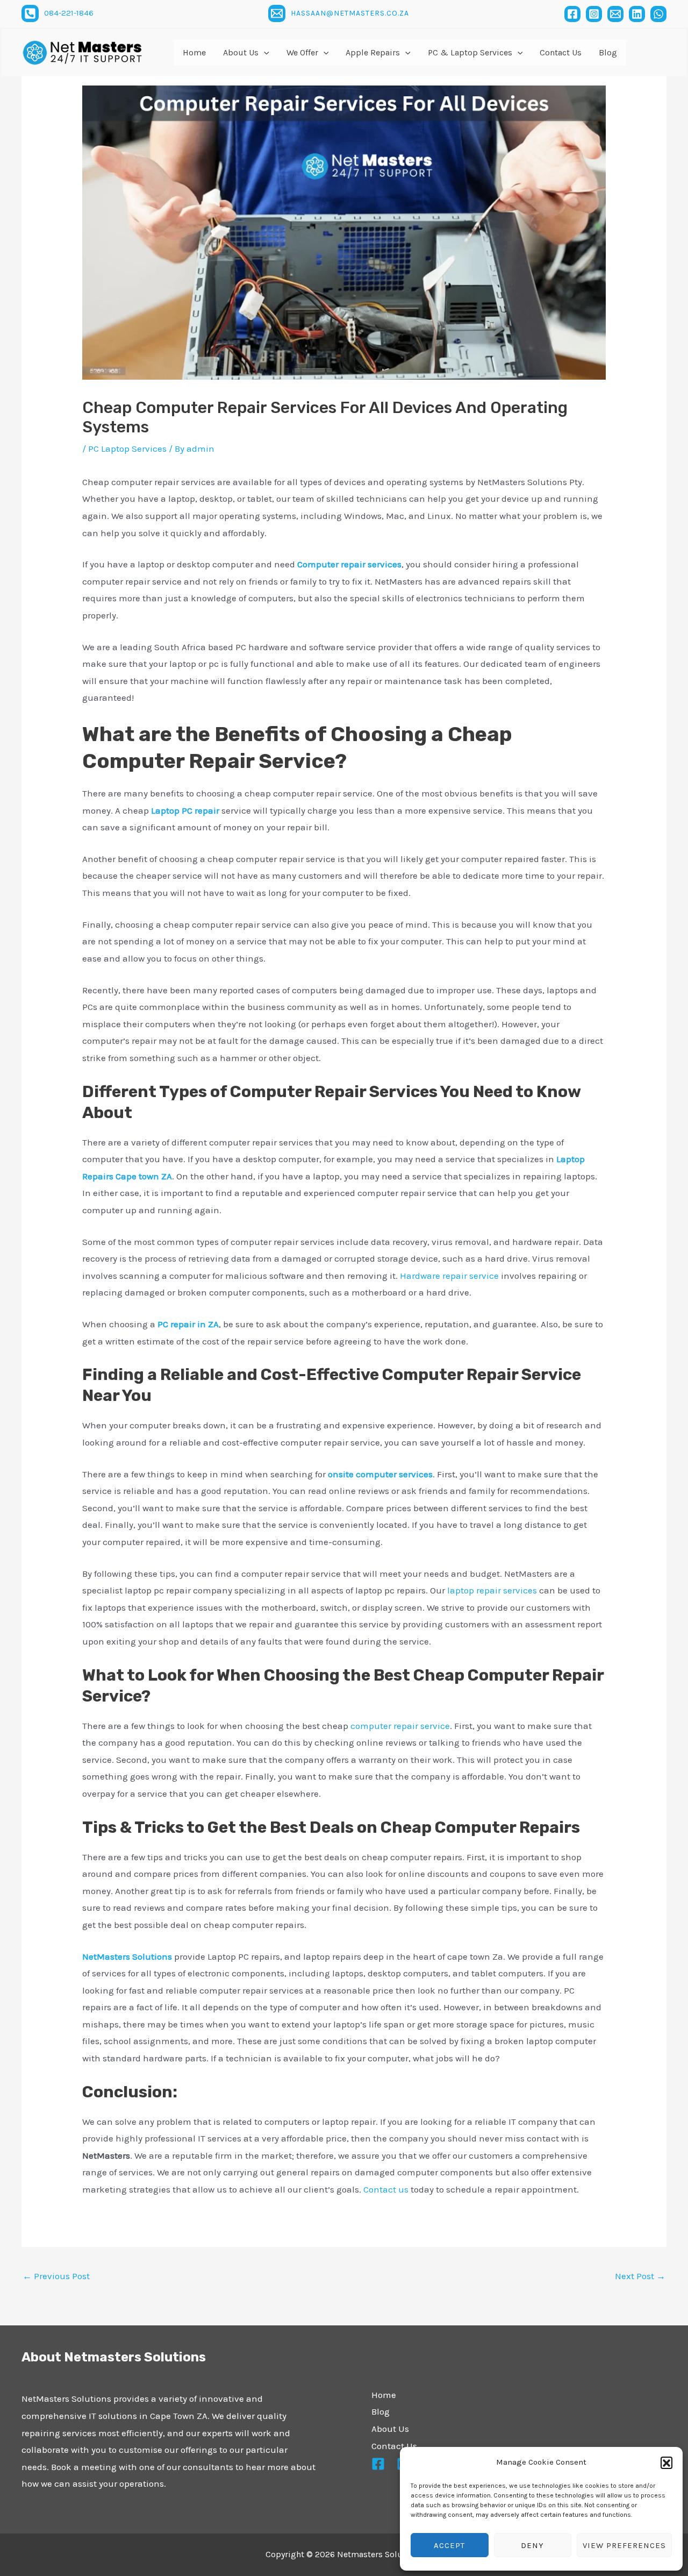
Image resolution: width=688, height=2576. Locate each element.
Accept (449, 2545)
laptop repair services (492, 1590)
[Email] (615, 14)
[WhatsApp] (658, 14)
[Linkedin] (637, 14)
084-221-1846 (69, 13)
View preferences (624, 2545)
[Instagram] (594, 14)
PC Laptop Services (127, 449)
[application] (264, 53)
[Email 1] (277, 13)
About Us (390, 2429)
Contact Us (394, 2446)
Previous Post (56, 2276)
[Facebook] (572, 14)
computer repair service (400, 1726)
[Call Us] (30, 13)
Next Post (640, 2276)
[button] (666, 2463)
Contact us (386, 2189)
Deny (532, 2545)
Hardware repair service (449, 1276)
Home (384, 2395)
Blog (381, 2411)
